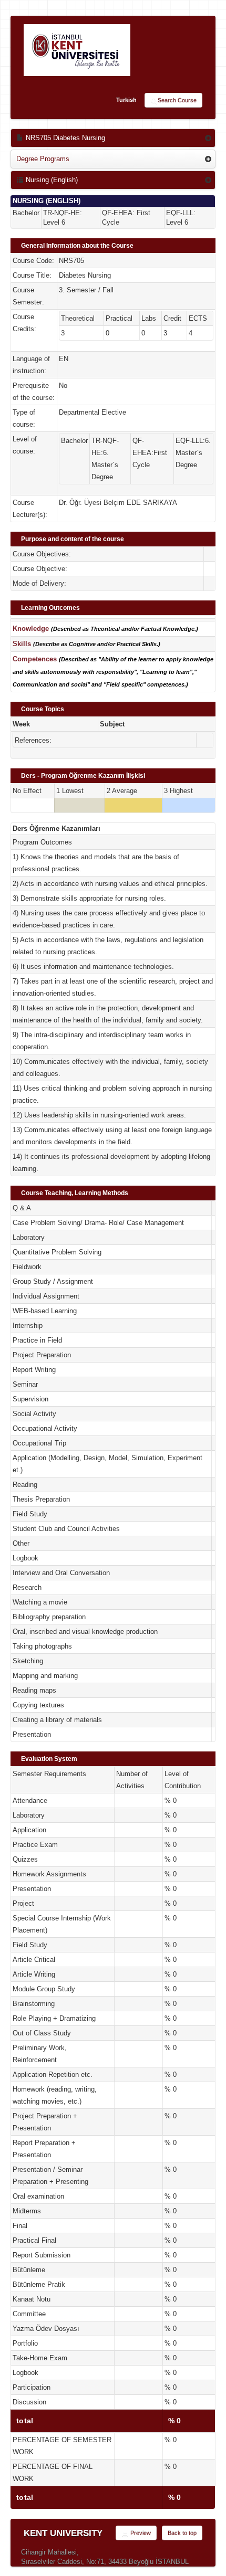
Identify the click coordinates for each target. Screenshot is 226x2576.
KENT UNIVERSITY (63, 2533)
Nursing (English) (51, 180)
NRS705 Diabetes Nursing (64, 138)
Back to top (182, 2533)
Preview (140, 2533)
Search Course (177, 100)
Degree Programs (43, 159)
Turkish (126, 100)
